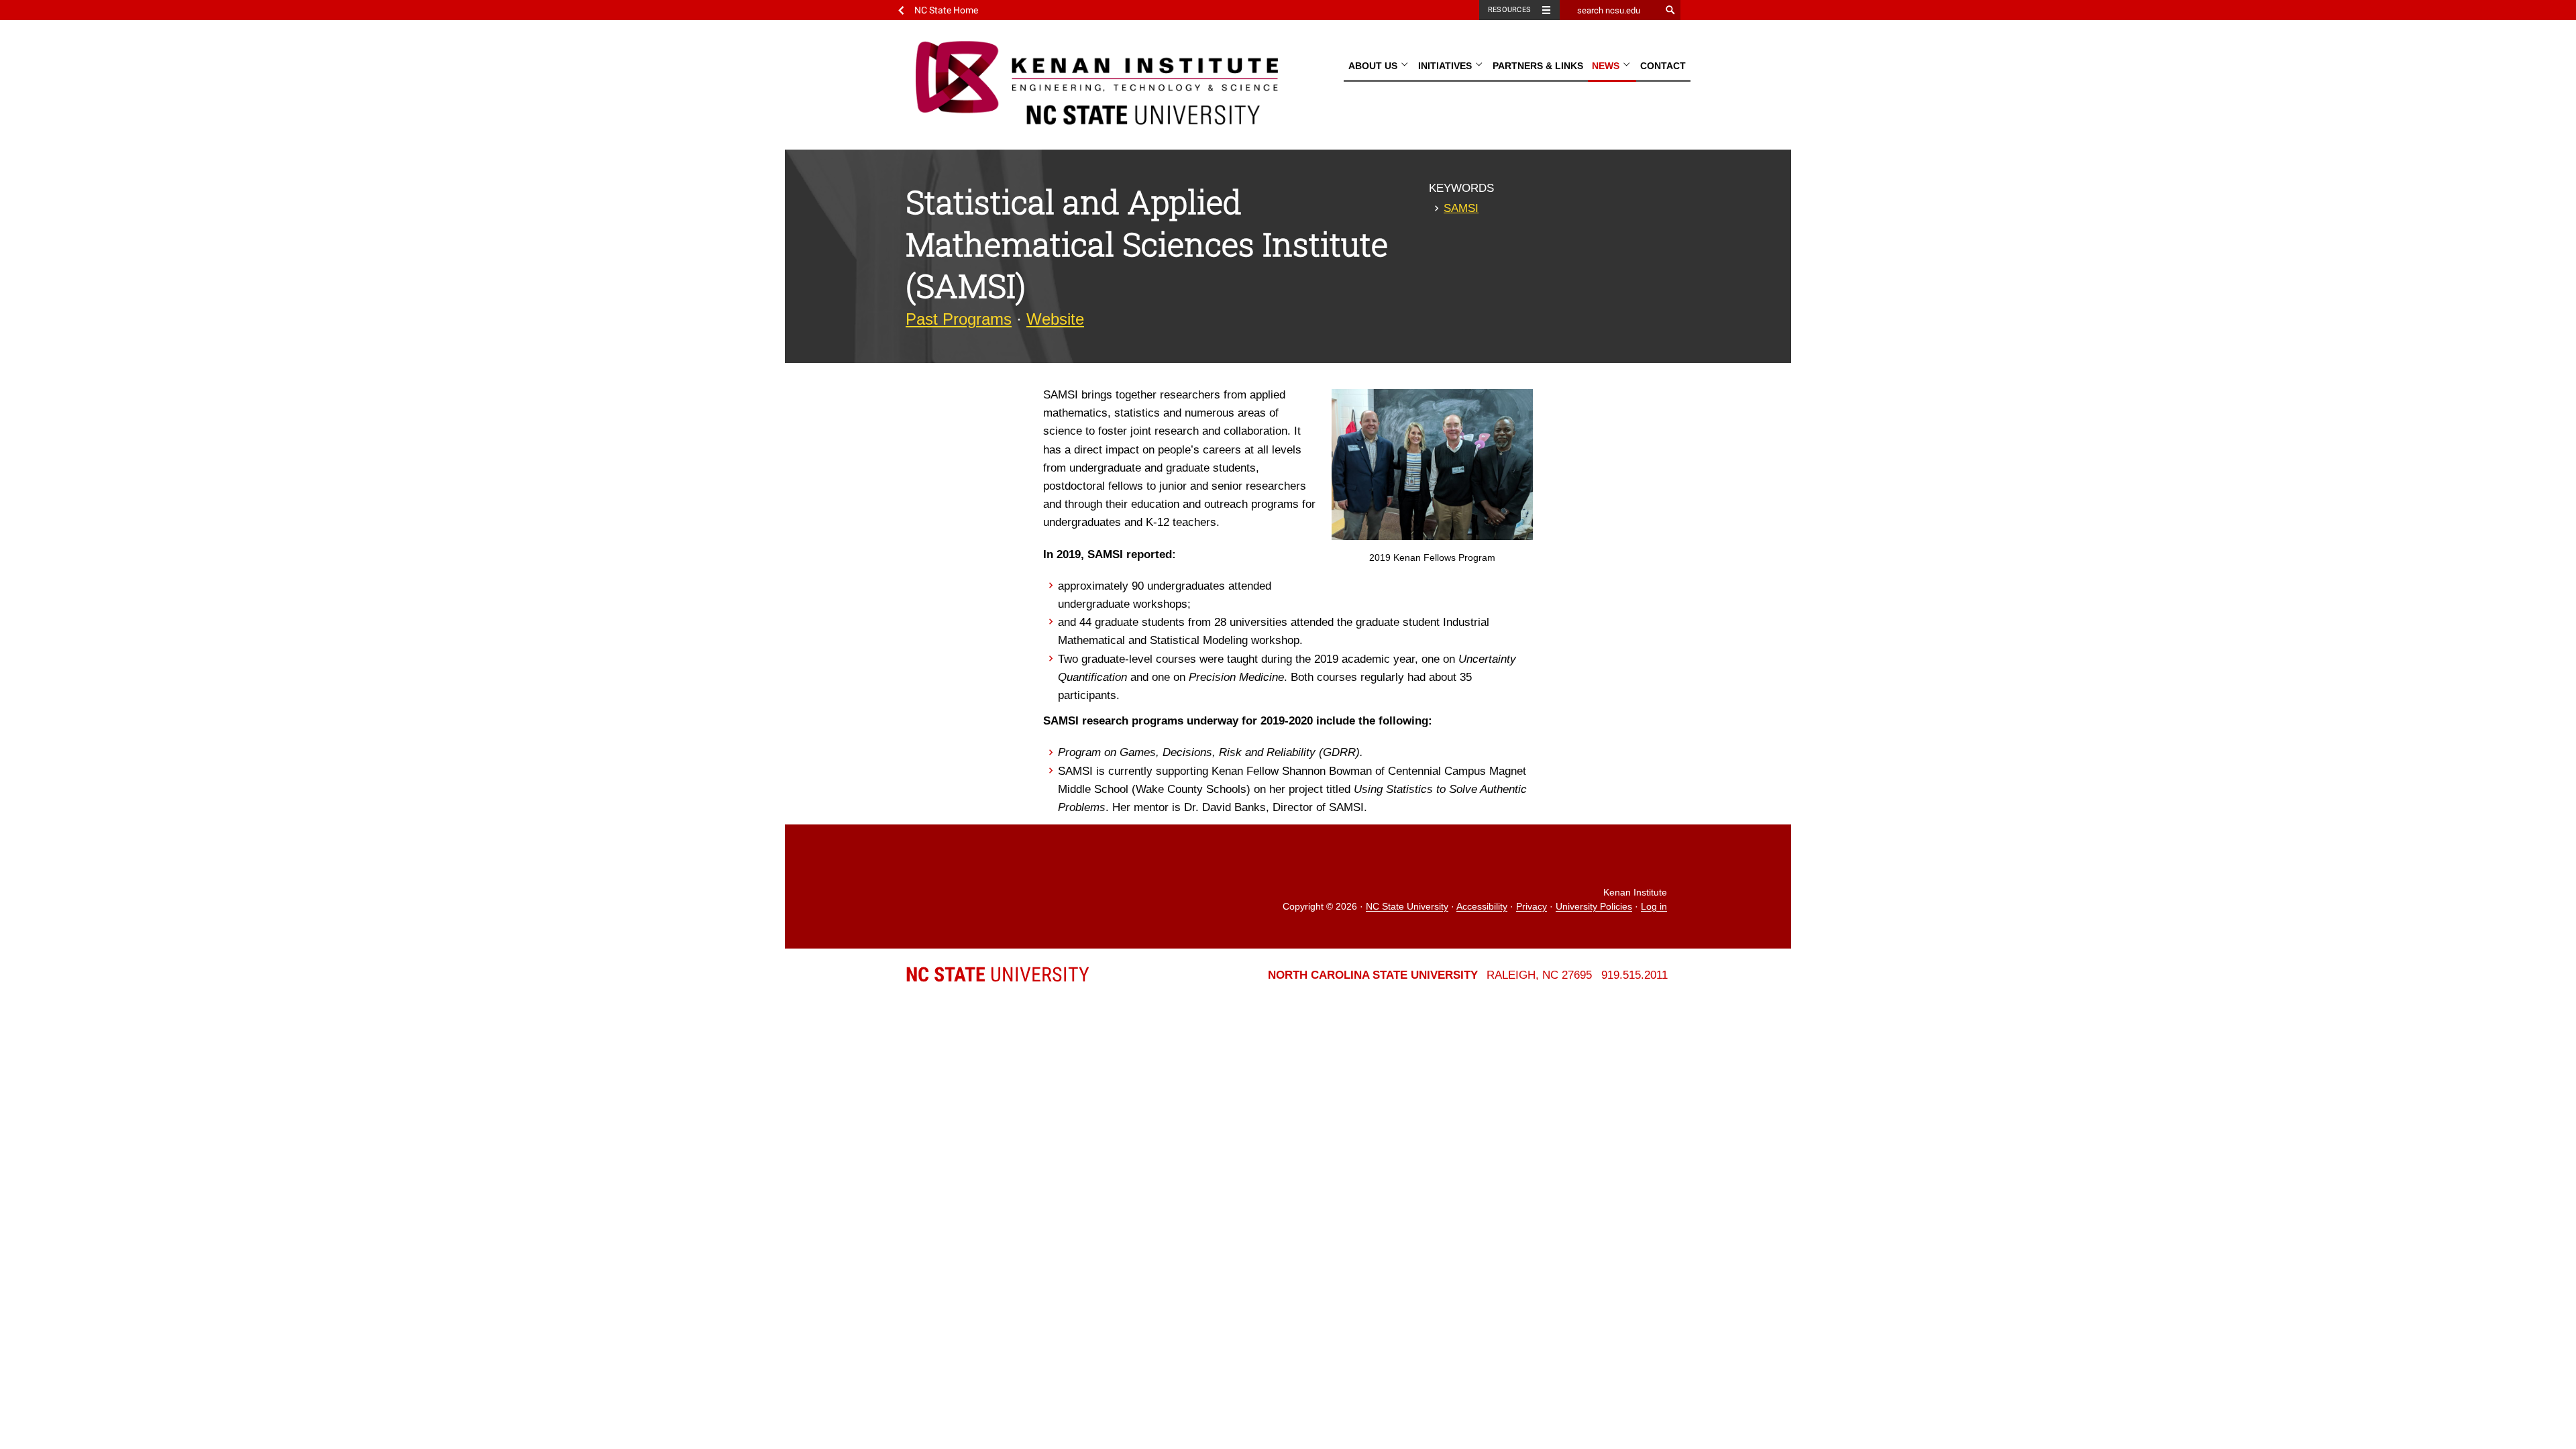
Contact (1663, 66)
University (998, 974)
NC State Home (946, 10)
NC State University (1407, 907)
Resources (1509, 10)
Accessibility (1482, 907)
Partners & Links (1538, 66)
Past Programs (959, 319)
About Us (1374, 66)
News (1607, 66)
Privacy (1532, 907)
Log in (1654, 907)
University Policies (1594, 907)
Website (1055, 319)
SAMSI (1461, 208)
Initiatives (1446, 66)
